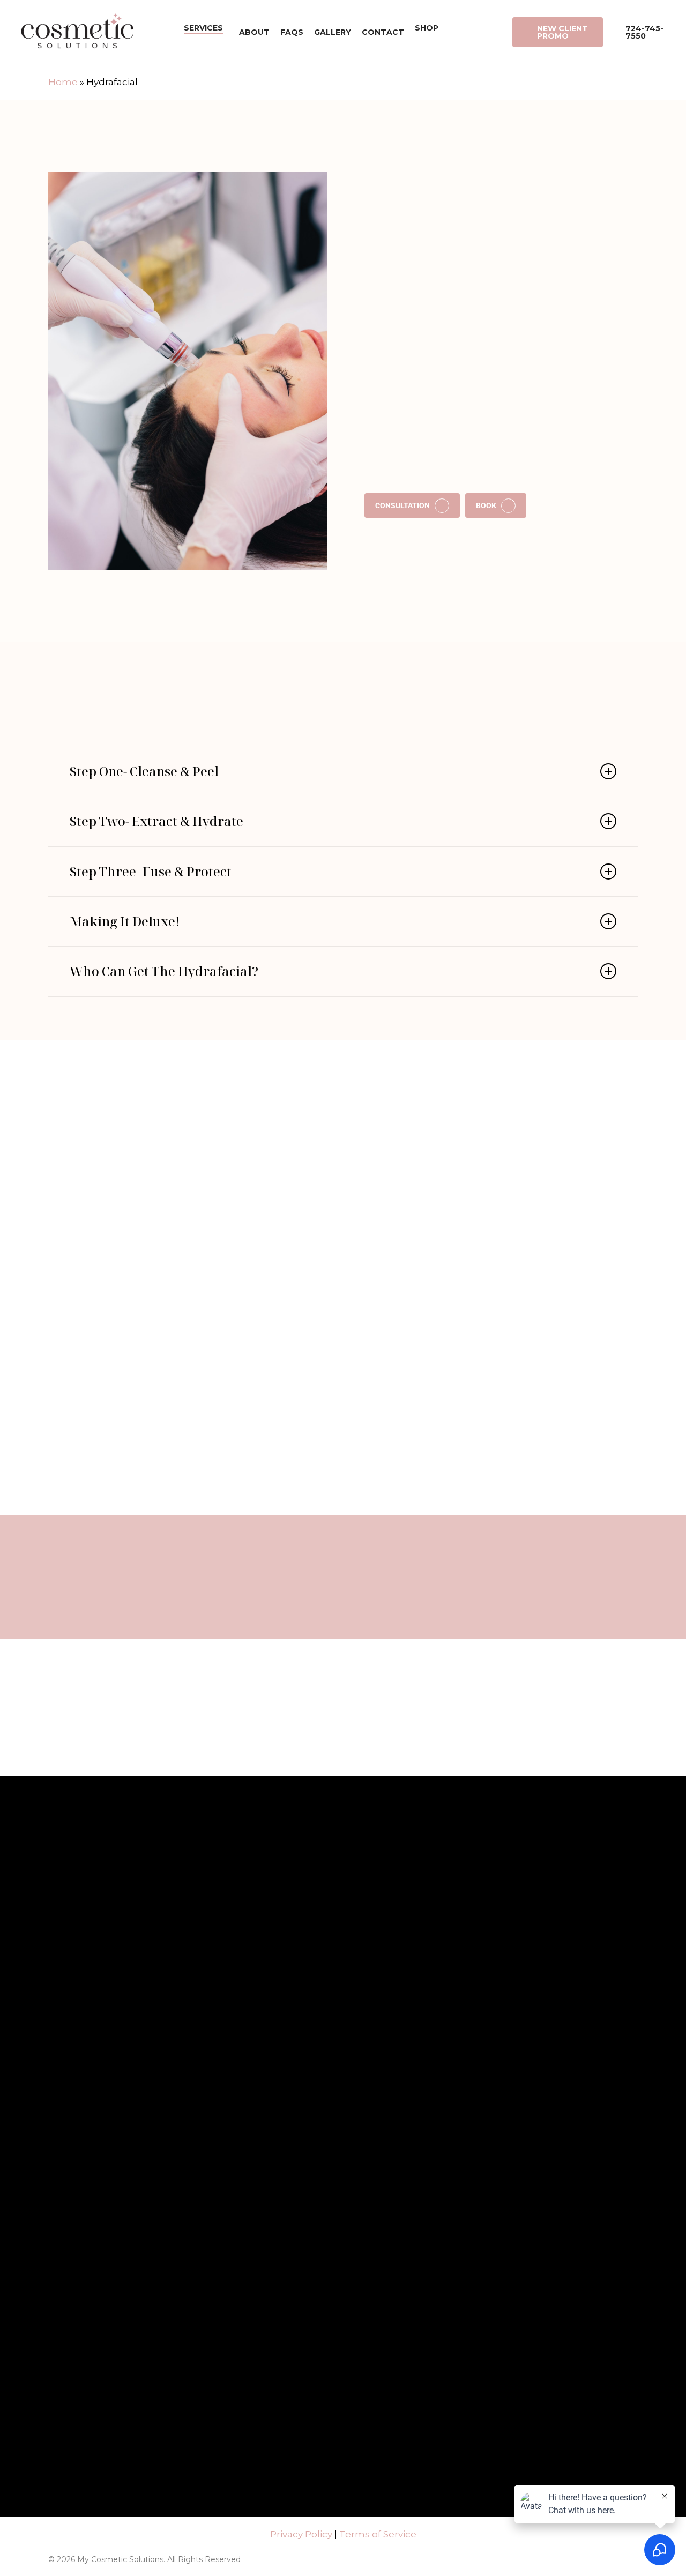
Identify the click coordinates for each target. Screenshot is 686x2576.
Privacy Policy (301, 2534)
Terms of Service (378, 2534)
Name (97, 2027)
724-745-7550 (452, 2083)
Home (63, 82)
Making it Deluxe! (125, 921)
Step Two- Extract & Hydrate (156, 821)
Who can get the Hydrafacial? (164, 971)
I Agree (105, 2327)
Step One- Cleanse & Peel (144, 771)
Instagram (379, 1607)
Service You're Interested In (135, 2072)
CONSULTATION (402, 506)
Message (100, 2117)
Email (215, 2027)
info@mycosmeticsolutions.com (480, 2052)
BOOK (486, 506)
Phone (157, 2027)
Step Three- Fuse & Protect (151, 872)
